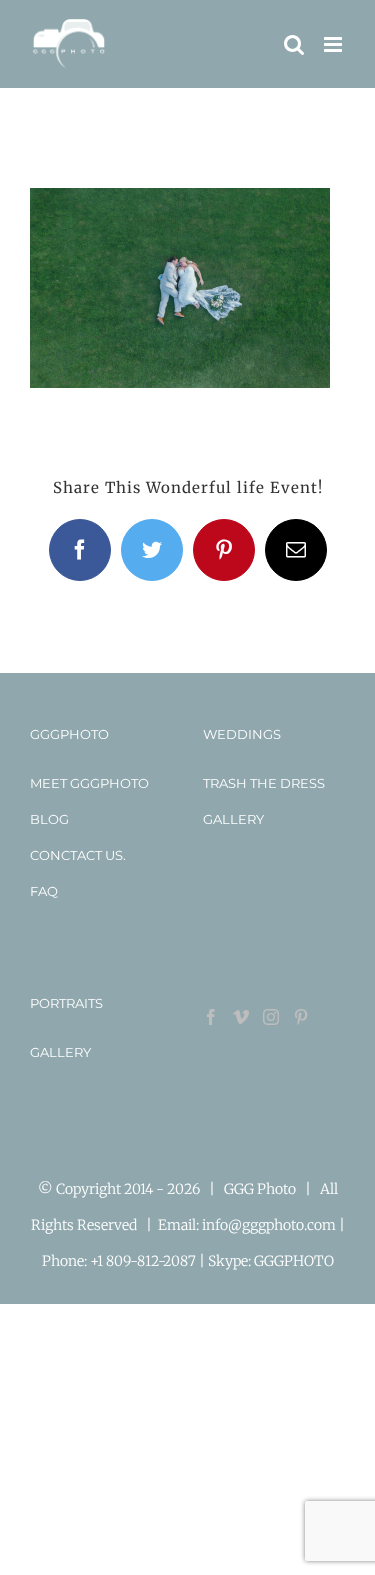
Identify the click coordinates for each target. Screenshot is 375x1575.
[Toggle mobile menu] (334, 44)
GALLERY (233, 819)
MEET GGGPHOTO (89, 783)
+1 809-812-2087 (144, 1261)
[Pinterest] (301, 1017)
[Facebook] (211, 1017)
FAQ (44, 891)
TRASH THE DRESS (264, 783)
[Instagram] (271, 1017)
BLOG (49, 819)
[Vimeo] (241, 1017)
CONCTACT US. (78, 855)
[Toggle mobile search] (294, 44)
